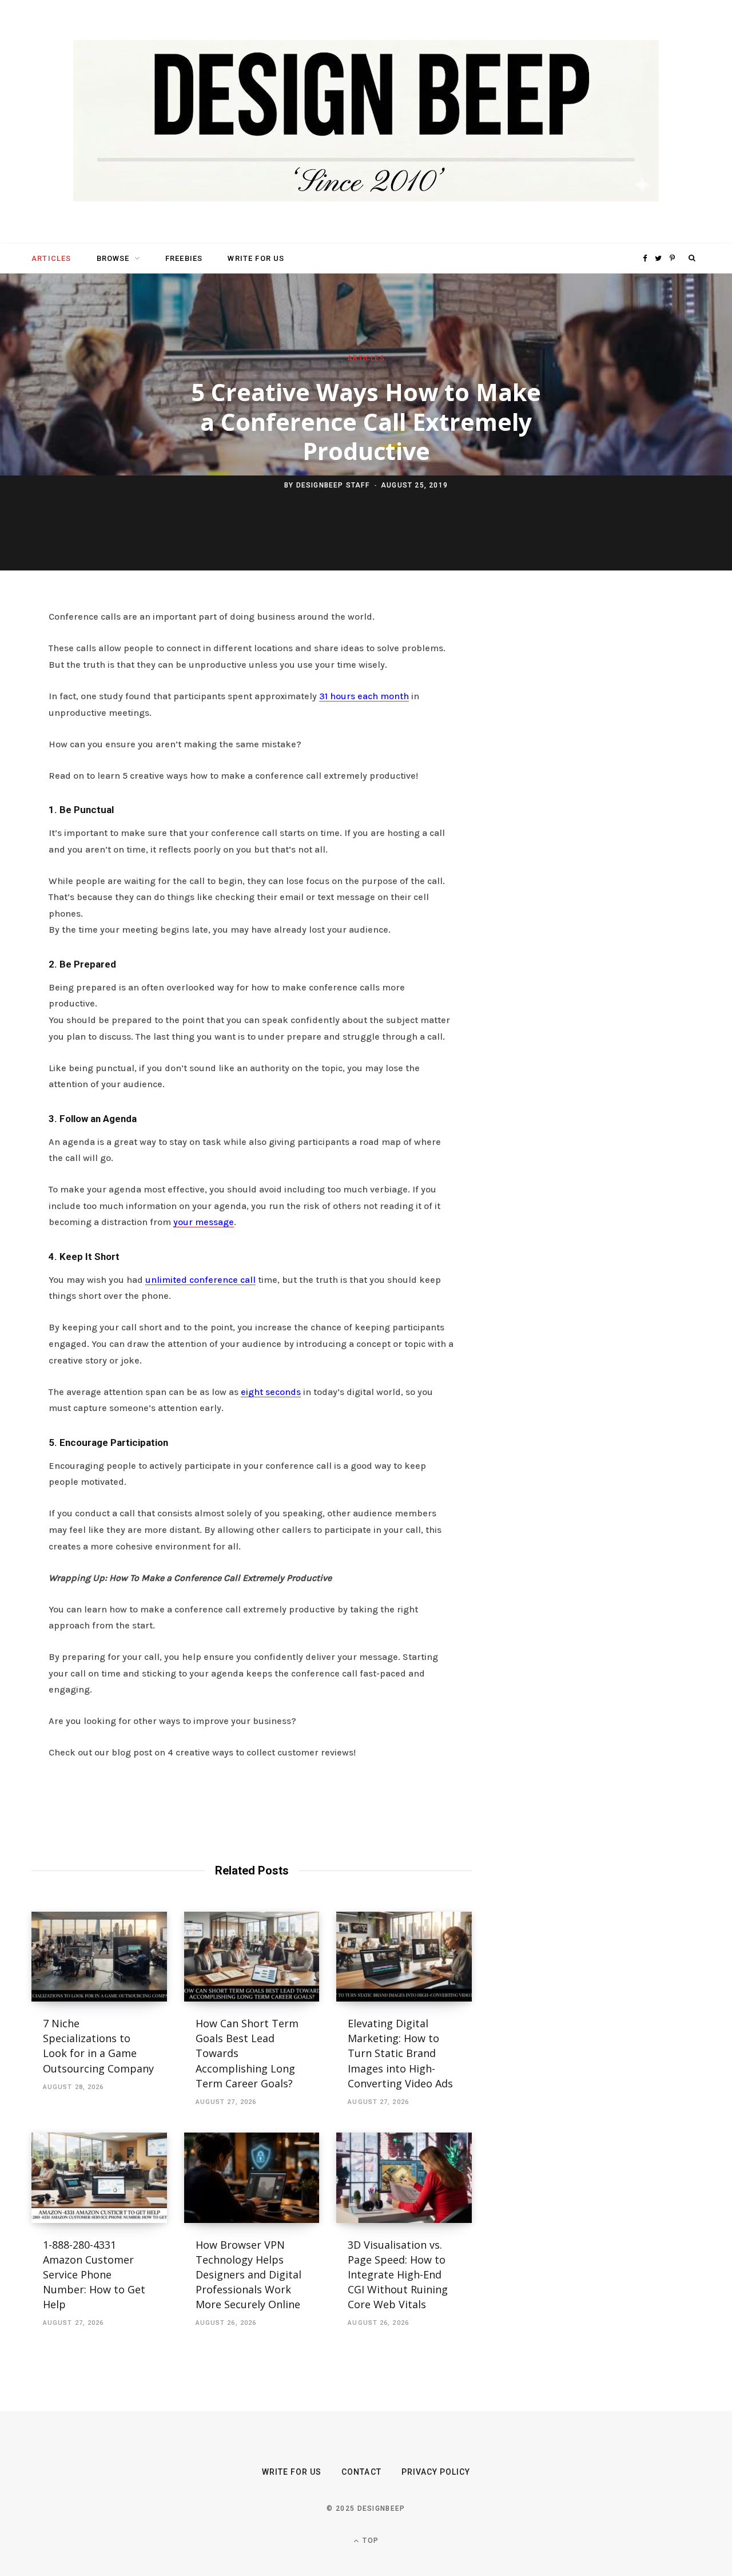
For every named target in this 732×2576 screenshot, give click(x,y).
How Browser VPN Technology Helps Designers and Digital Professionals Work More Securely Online (249, 2274)
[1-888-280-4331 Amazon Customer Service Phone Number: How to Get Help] (99, 2178)
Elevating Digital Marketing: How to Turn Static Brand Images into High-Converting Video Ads (400, 2053)
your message (204, 1222)
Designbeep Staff (333, 485)
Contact (361, 2472)
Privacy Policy (436, 2472)
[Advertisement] (592, 784)
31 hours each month (364, 696)
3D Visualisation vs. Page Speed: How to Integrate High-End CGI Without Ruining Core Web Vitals (398, 2274)
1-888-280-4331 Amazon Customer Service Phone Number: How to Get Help (94, 2274)
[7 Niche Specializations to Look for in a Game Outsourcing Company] (99, 1957)
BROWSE (113, 258)
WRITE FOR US (256, 258)
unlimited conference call (200, 1280)
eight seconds (271, 1392)
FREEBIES (184, 258)
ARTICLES (51, 258)
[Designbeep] (366, 122)
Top (369, 2541)
